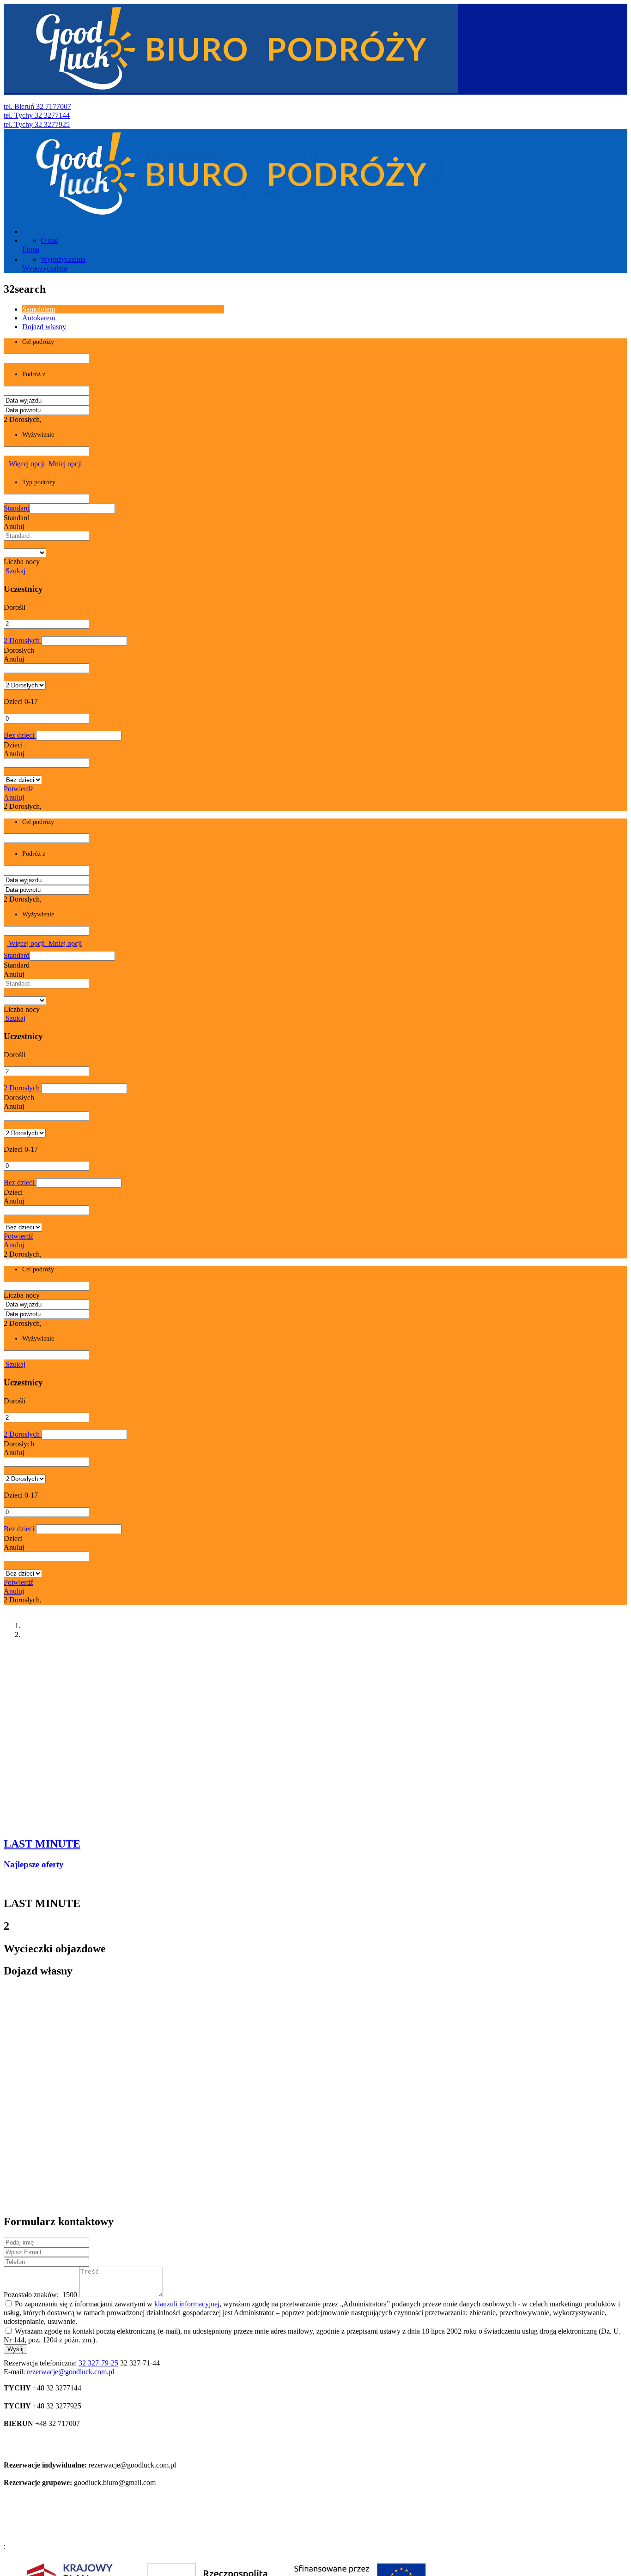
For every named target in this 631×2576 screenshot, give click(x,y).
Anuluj (14, 797)
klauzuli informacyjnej (187, 2304)
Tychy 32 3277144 (37, 115)
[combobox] (46, 536)
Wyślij (15, 2349)
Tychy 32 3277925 (37, 124)
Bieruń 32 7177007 (37, 106)
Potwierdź (18, 789)
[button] (72, 509)
